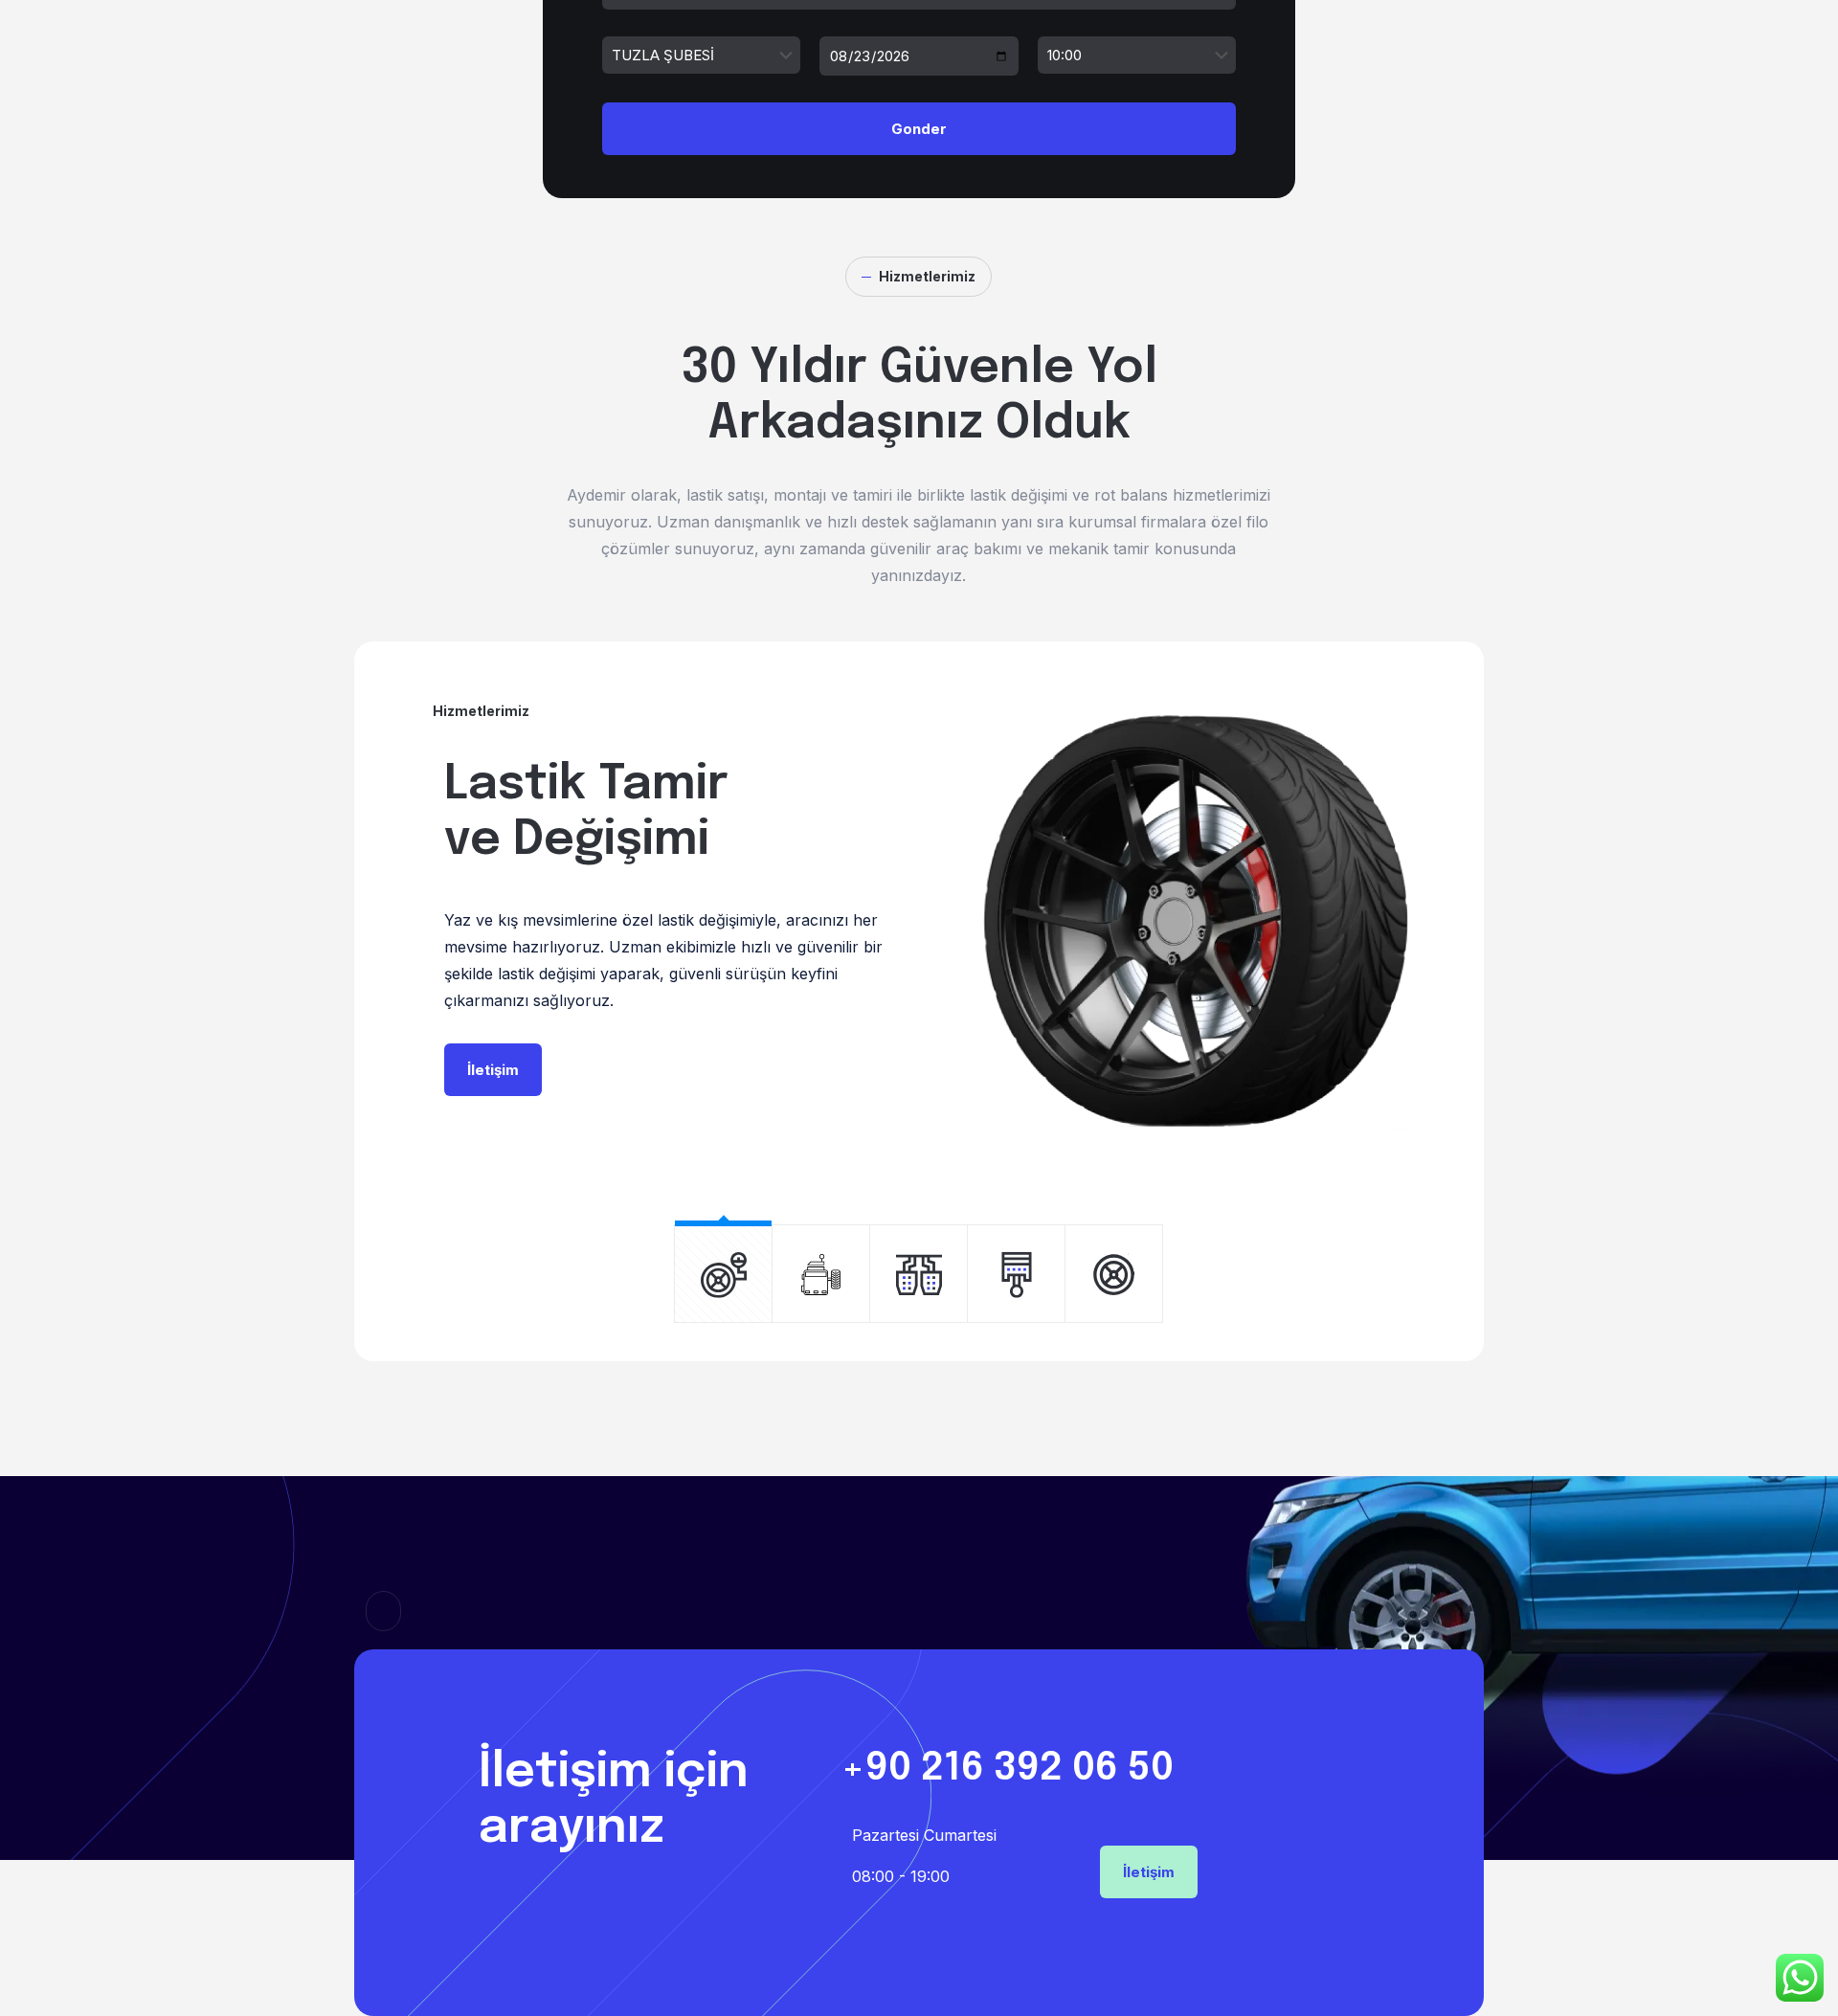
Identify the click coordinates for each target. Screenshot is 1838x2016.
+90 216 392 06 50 (1007, 1769)
